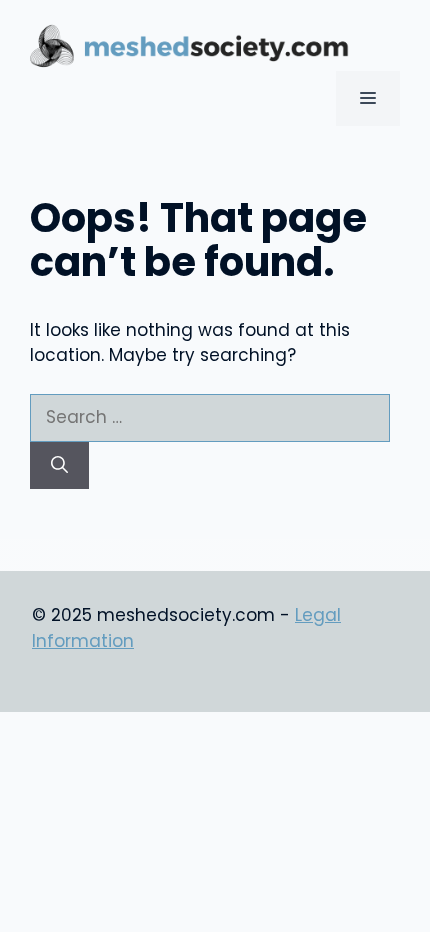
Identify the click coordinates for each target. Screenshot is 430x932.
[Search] (59, 466)
